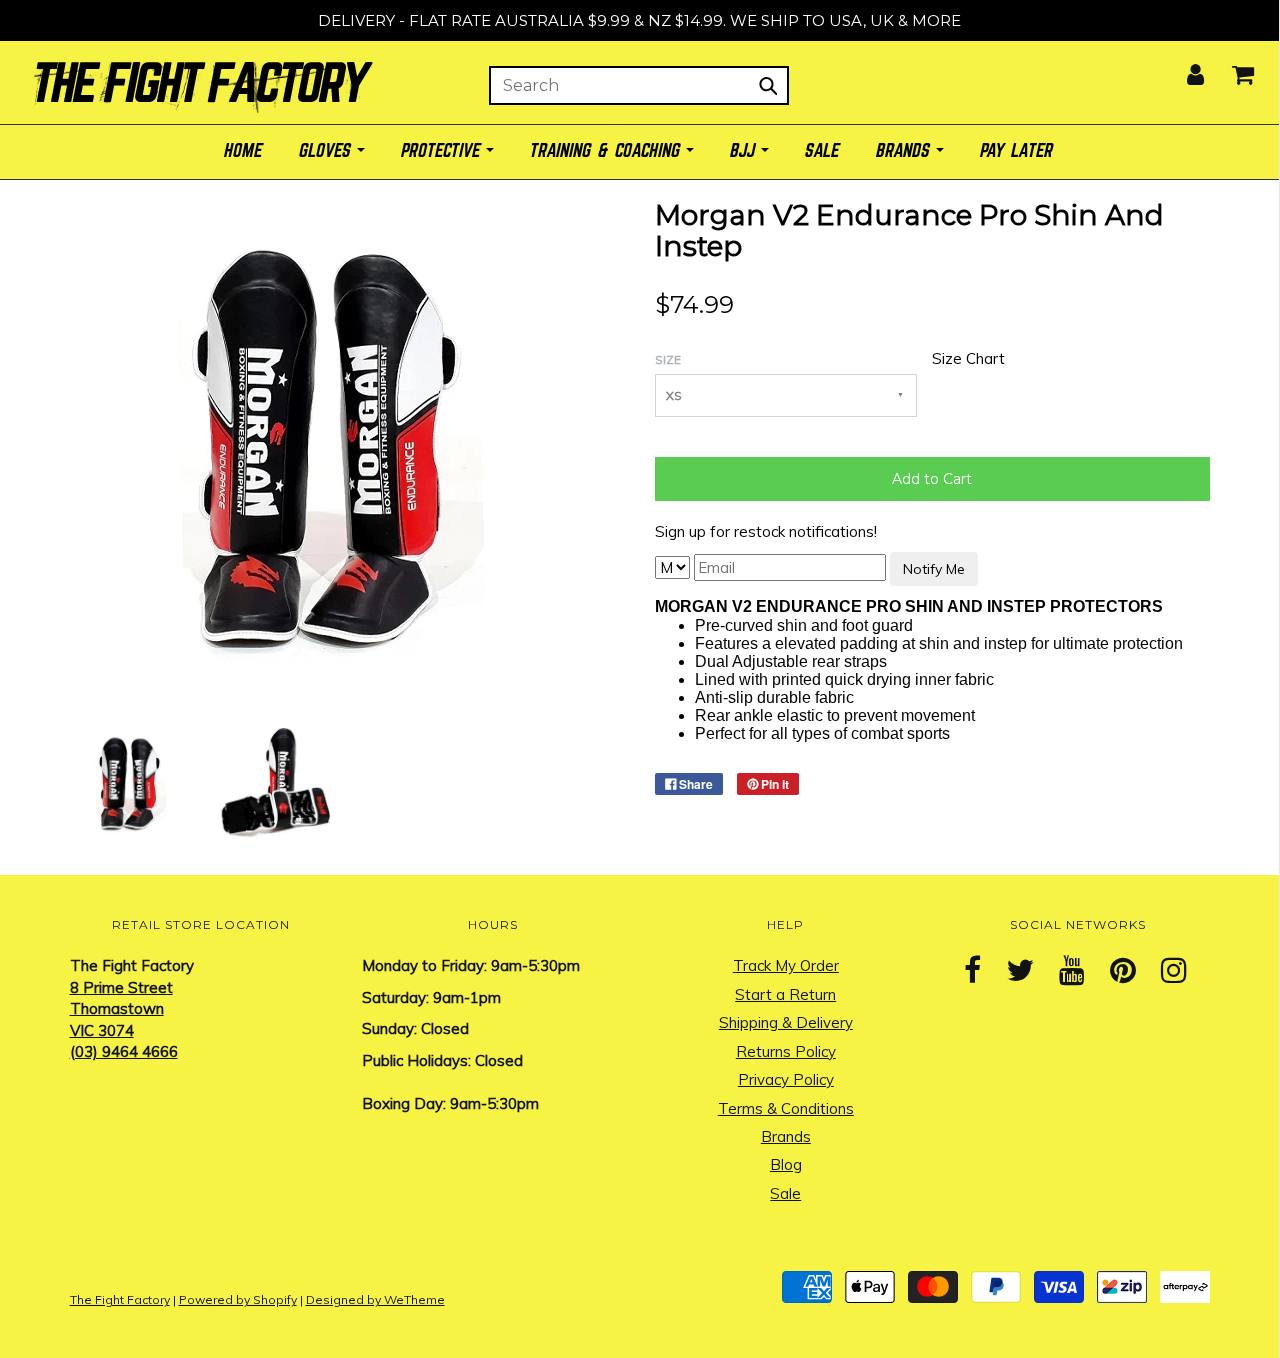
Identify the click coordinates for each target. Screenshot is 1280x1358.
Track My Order (786, 965)
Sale (785, 1193)
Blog (786, 1164)
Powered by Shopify (238, 1299)
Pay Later (1017, 151)
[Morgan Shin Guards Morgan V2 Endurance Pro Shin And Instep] (274, 782)
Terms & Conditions (786, 1108)
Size (668, 359)
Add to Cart (932, 479)
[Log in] (1183, 68)
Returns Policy (786, 1051)
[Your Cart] (1230, 68)
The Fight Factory (120, 1299)
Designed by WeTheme (375, 1299)
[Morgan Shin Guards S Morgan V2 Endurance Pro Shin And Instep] (128, 782)
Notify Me (934, 569)
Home (244, 151)
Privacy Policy (786, 1079)
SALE (823, 151)
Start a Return (785, 994)
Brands (786, 1136)
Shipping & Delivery (786, 1022)
